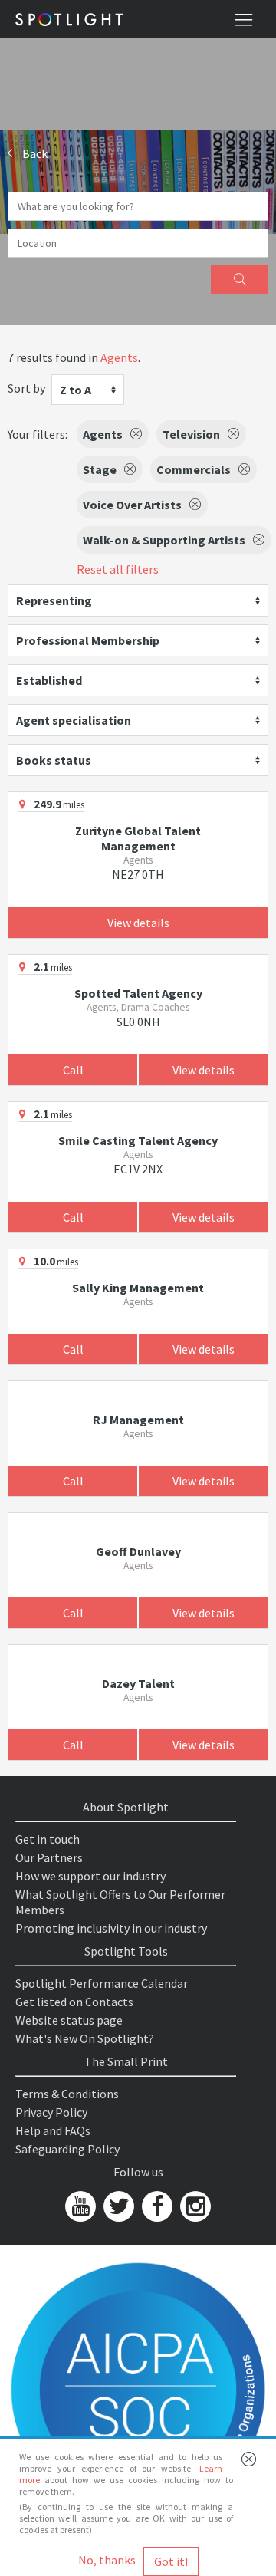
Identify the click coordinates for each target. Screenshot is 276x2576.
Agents (119, 357)
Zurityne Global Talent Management (138, 838)
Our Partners (49, 1857)
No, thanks (107, 2560)
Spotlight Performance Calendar (102, 1983)
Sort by (26, 388)
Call (73, 1070)
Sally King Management (138, 1288)
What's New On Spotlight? (85, 2038)
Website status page (69, 2020)
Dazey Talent (138, 1683)
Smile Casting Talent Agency (138, 1140)
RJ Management (138, 1420)
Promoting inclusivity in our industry (111, 1928)
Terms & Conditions (67, 2094)
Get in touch (48, 1839)
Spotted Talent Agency (138, 993)
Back (34, 153)
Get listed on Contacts (74, 2002)
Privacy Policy (51, 2112)
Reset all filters (118, 569)
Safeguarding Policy (67, 2149)
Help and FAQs (53, 2130)
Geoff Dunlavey (138, 1551)
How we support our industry (90, 1876)
